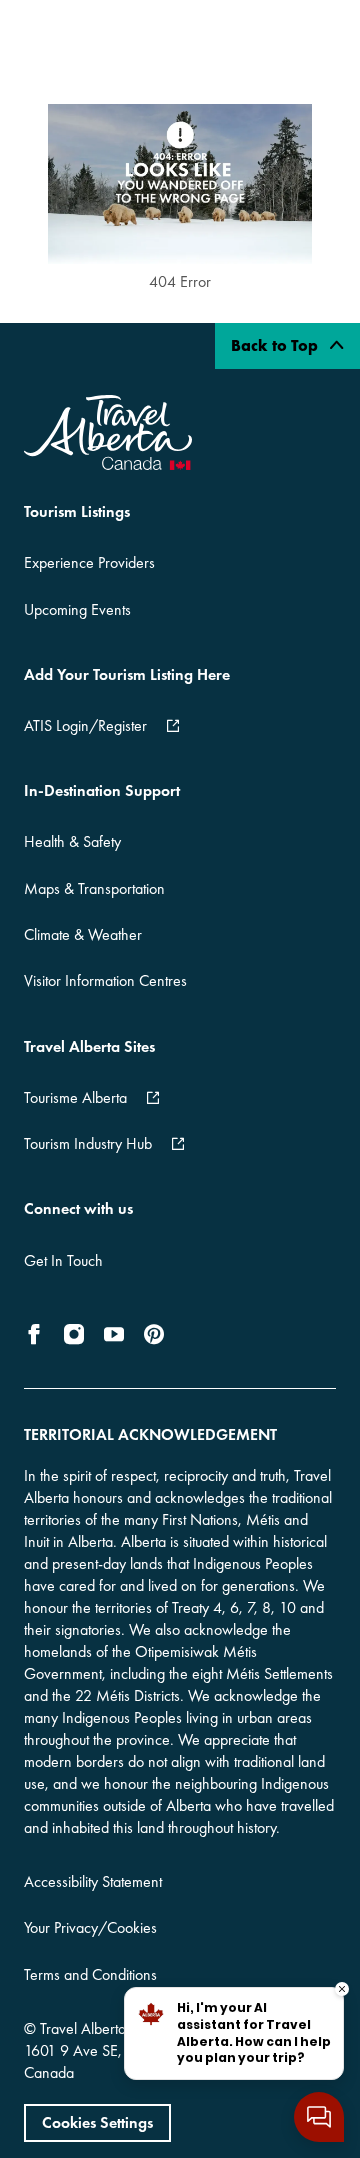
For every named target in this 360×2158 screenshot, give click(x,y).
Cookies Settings (97, 2122)
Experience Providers (89, 562)
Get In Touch (63, 1260)
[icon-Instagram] (74, 1334)
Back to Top (276, 345)
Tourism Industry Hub (88, 1143)
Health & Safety (72, 841)
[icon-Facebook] (38, 1334)
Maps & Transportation (94, 888)
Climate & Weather (83, 934)
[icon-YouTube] (114, 1334)
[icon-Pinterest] (154, 1334)
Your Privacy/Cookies (90, 1927)
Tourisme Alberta (75, 1097)
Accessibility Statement (93, 1881)
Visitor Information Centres (105, 980)
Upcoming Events (77, 609)
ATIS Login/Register (85, 725)
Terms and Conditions (90, 1974)
